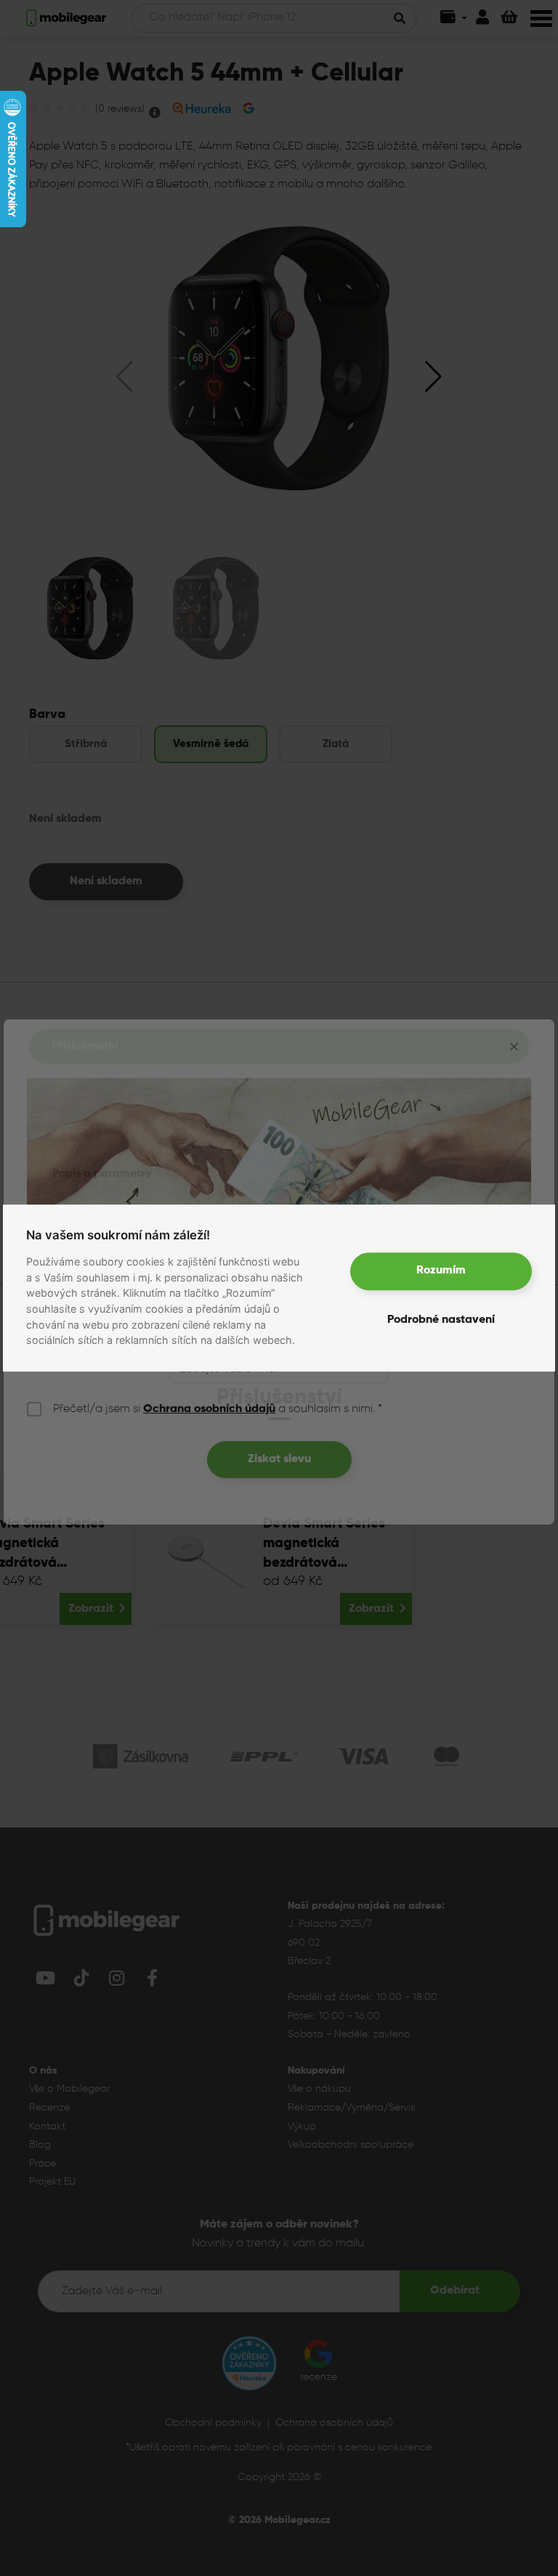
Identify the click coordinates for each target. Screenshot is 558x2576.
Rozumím (441, 1271)
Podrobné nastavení (441, 1321)
